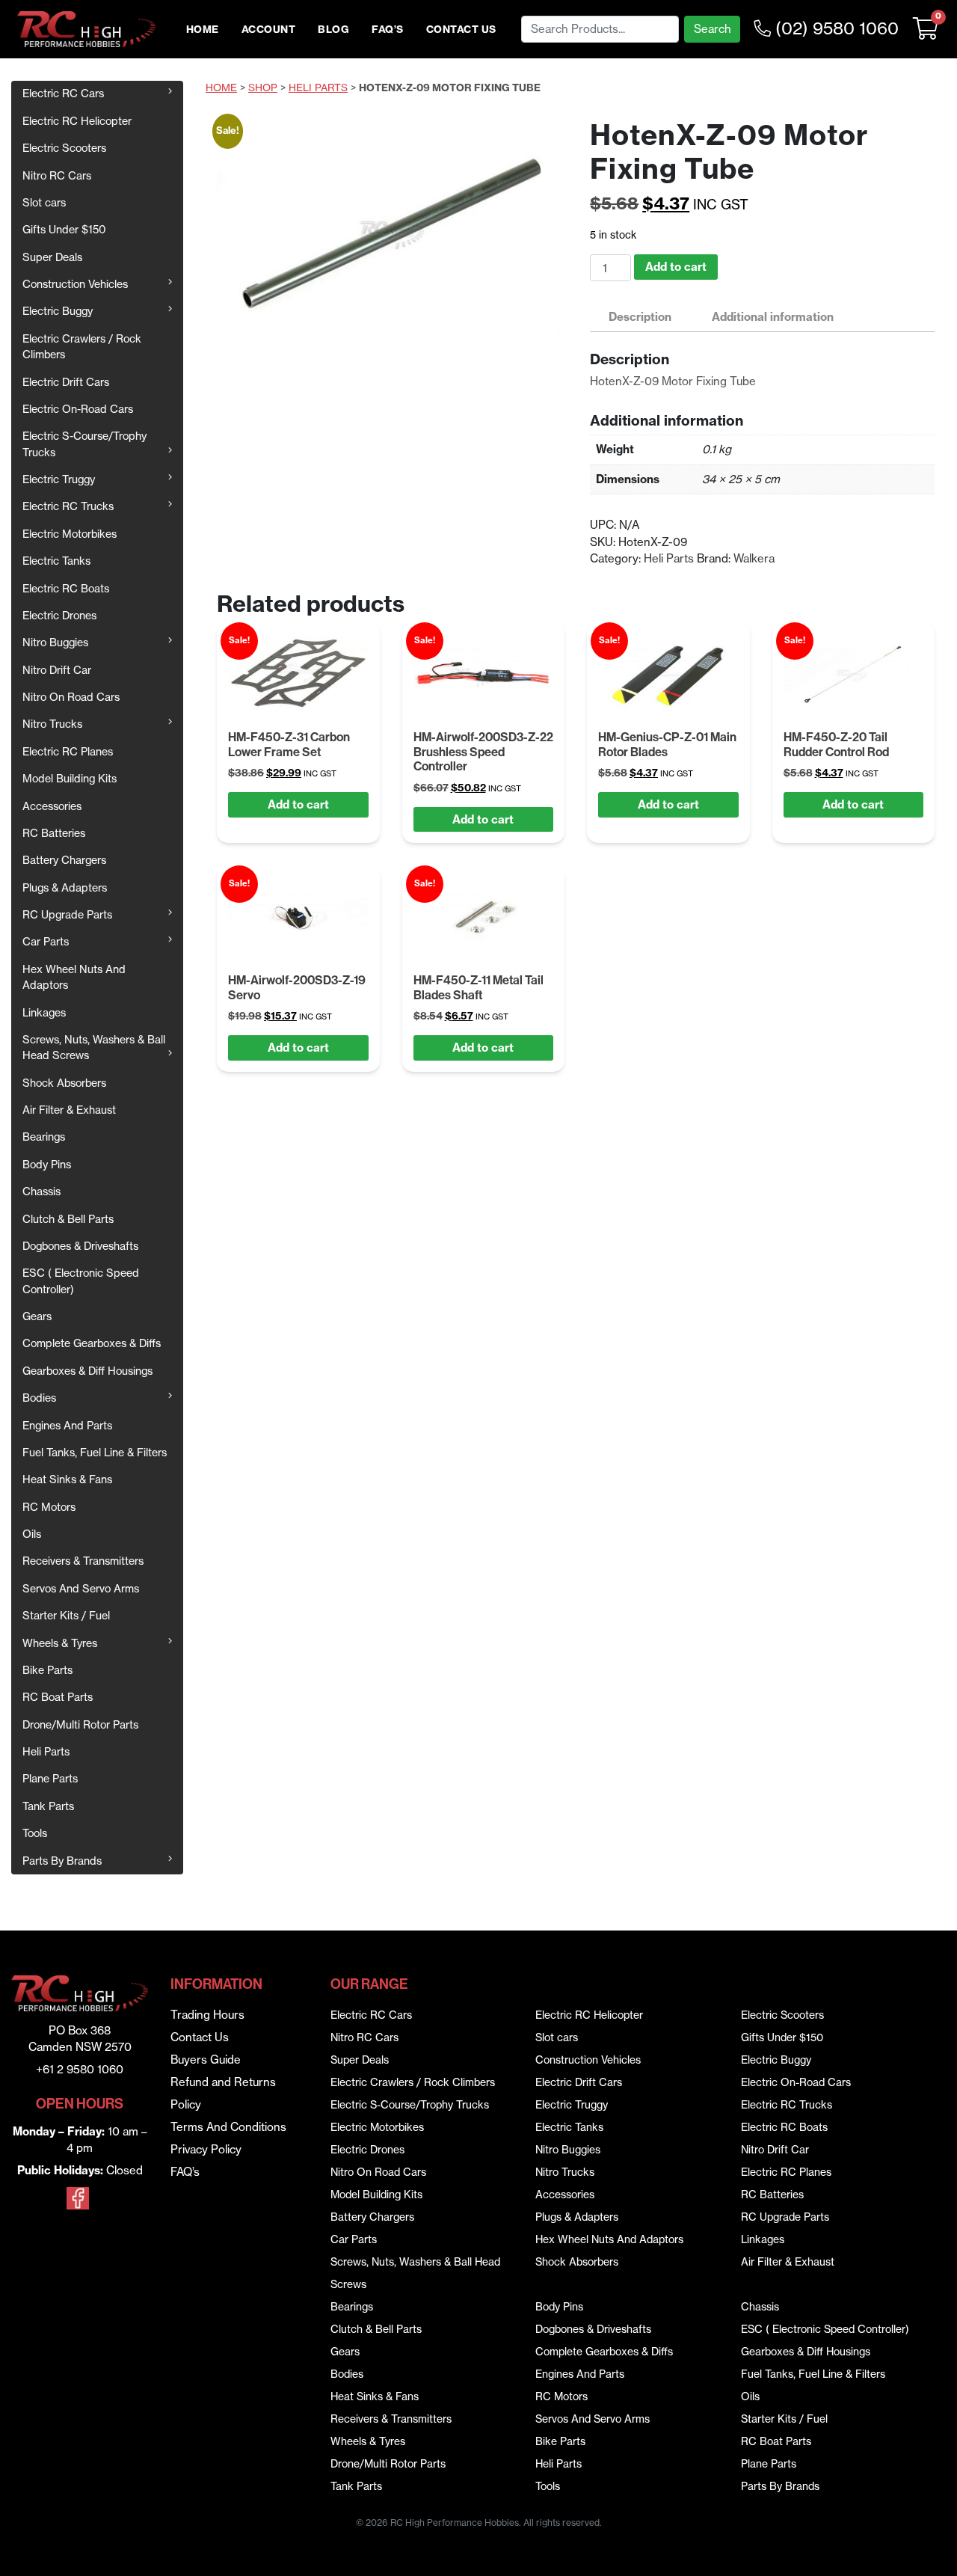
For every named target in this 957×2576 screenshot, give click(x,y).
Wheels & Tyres (60, 1643)
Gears (37, 1316)
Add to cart (676, 267)
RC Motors (49, 1507)
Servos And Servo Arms (81, 1589)
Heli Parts (46, 1752)
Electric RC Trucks (68, 506)
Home (203, 30)
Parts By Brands (62, 1861)
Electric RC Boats (66, 589)
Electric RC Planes (68, 752)
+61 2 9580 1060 (80, 2069)
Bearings (44, 1137)
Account (269, 30)
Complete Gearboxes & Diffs (92, 1343)
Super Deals (52, 257)
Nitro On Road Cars (71, 697)
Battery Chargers (64, 860)
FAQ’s (388, 30)
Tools (35, 1833)
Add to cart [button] (298, 804)
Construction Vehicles (75, 284)
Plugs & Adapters (65, 888)
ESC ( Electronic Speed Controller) (81, 1281)
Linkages (44, 1013)
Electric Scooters (64, 148)
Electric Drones (59, 616)
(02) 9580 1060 (835, 28)
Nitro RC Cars (57, 176)
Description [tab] (640, 317)
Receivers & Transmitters (83, 1561)
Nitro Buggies (55, 643)
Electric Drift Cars (66, 382)
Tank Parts (48, 1806)
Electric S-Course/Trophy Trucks (84, 444)
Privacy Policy (206, 2149)
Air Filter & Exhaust (69, 1110)
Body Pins (47, 1165)
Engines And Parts (67, 1426)
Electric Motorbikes (70, 534)
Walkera (754, 558)
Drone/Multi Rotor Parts (80, 1725)
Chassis (41, 1192)
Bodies (39, 1398)
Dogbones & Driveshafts (80, 1246)
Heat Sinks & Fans (67, 1479)
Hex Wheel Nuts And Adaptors (74, 977)
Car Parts (46, 942)
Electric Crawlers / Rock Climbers (82, 347)
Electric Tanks (56, 561)
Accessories (52, 806)
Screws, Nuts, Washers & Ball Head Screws (94, 1048)
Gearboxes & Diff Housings (87, 1371)
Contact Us (461, 30)
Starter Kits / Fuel (66, 1616)
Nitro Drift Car (57, 670)
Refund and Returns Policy (223, 2093)
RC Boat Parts (58, 1697)
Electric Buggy (58, 311)
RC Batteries (54, 833)
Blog (333, 30)
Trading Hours (207, 2015)
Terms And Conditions (228, 2127)
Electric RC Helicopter (77, 121)
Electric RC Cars (63, 93)
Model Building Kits (70, 779)
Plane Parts (50, 1779)
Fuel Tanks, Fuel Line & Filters (95, 1453)
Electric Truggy (59, 479)
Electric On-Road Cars (78, 409)
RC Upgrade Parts (67, 915)
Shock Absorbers (64, 1083)
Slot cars (44, 203)
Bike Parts (47, 1670)
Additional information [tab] (773, 317)
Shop (263, 88)
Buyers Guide (206, 2060)
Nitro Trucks (52, 724)
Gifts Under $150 (64, 230)
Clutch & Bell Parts (68, 1219)
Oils (32, 1534)
